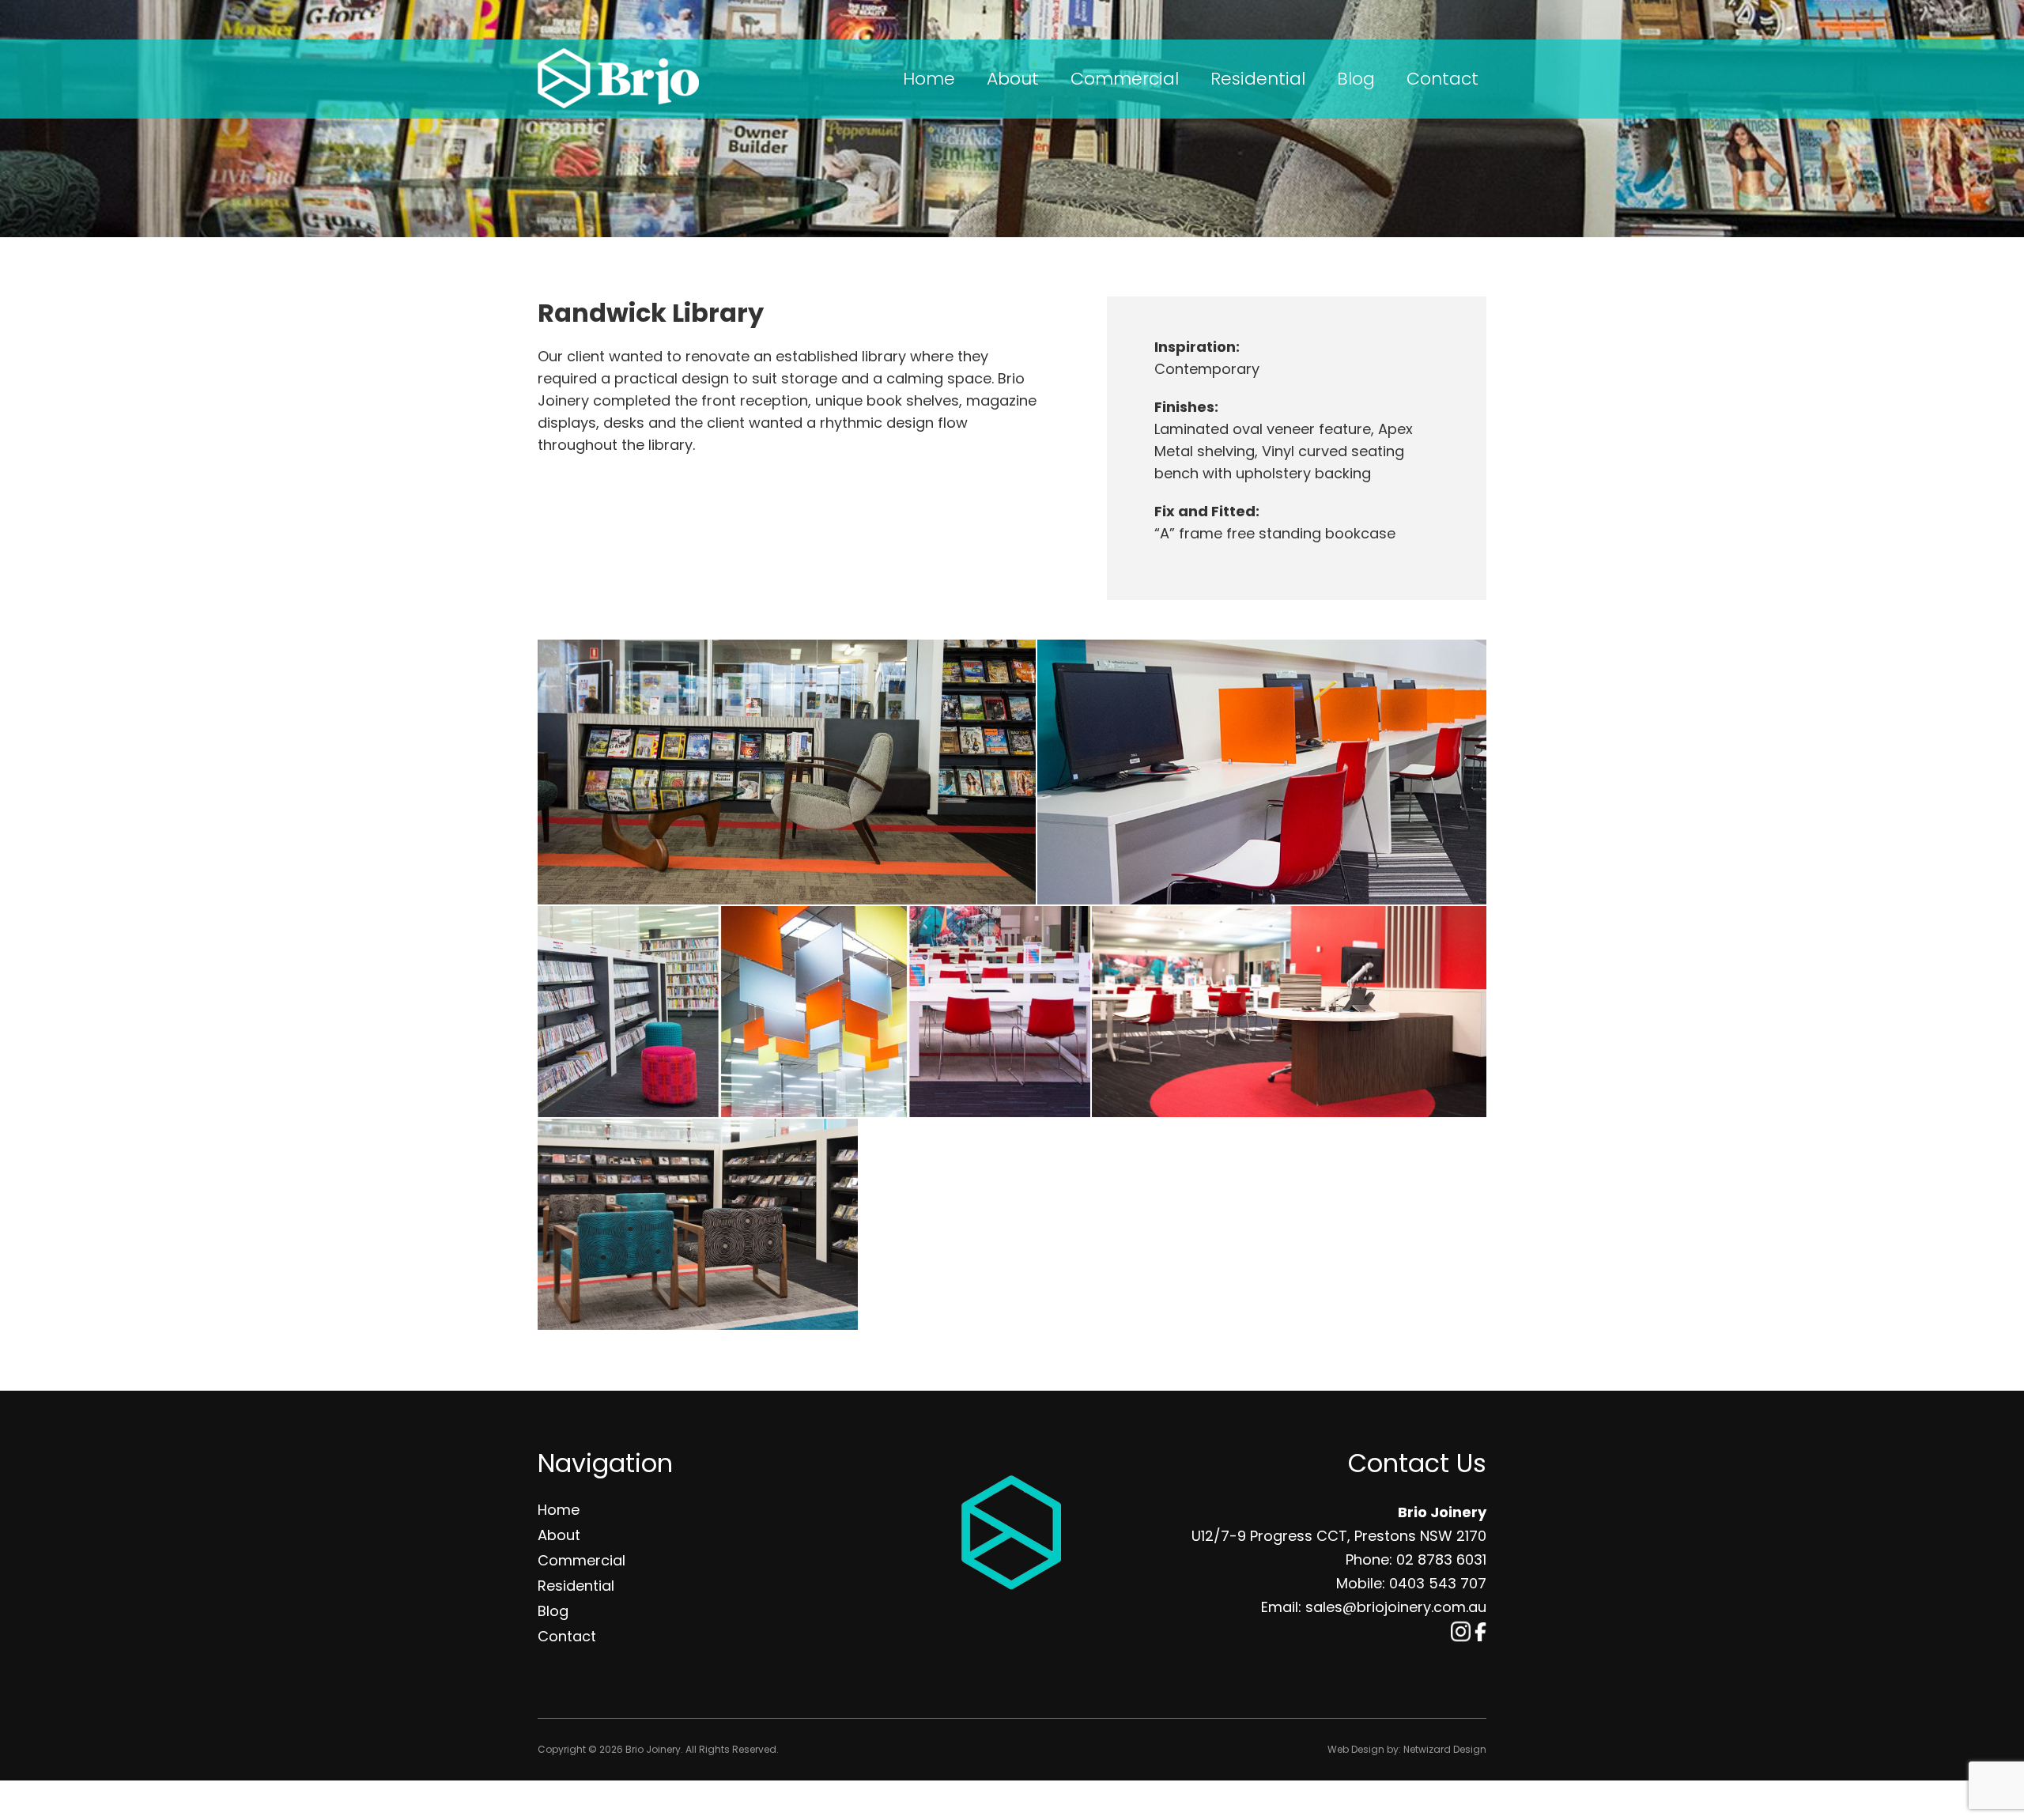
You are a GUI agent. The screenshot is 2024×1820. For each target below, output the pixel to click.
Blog (1356, 79)
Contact (1442, 79)
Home (929, 79)
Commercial (1125, 79)
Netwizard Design (1445, 1749)
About (1013, 79)
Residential (1258, 79)
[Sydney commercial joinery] (787, 772)
